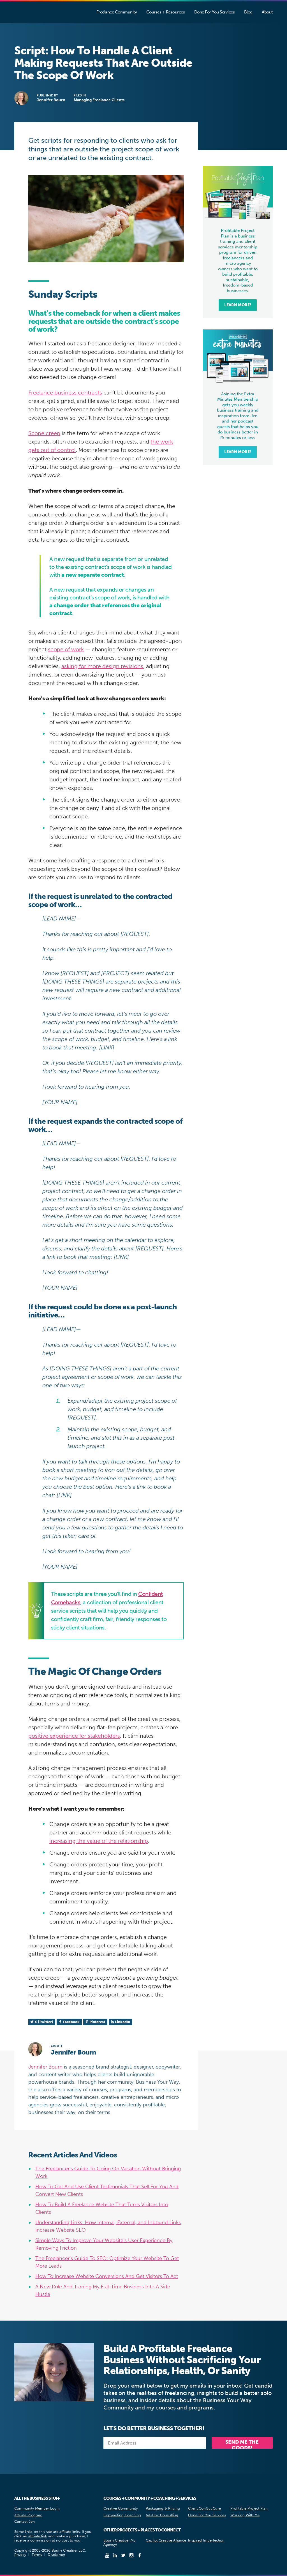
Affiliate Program (28, 2515)
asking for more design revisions (102, 666)
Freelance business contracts (65, 393)
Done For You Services (207, 2515)
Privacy (20, 2555)
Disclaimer (56, 2555)
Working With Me (245, 2515)
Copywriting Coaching (122, 2515)
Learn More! (238, 305)
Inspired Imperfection (206, 2540)
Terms (37, 2555)
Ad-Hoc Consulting (162, 2515)
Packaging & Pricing (163, 2508)
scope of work (66, 649)
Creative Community (121, 2508)
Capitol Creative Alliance (166, 2540)
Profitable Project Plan (249, 2508)
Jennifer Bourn (32, 13)
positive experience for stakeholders (74, 1736)
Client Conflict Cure (204, 2508)
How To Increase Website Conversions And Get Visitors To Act (107, 2276)
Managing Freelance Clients (99, 100)
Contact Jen (25, 2521)
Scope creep (44, 433)
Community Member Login (37, 2508)
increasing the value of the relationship (99, 1841)
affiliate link (38, 2536)
